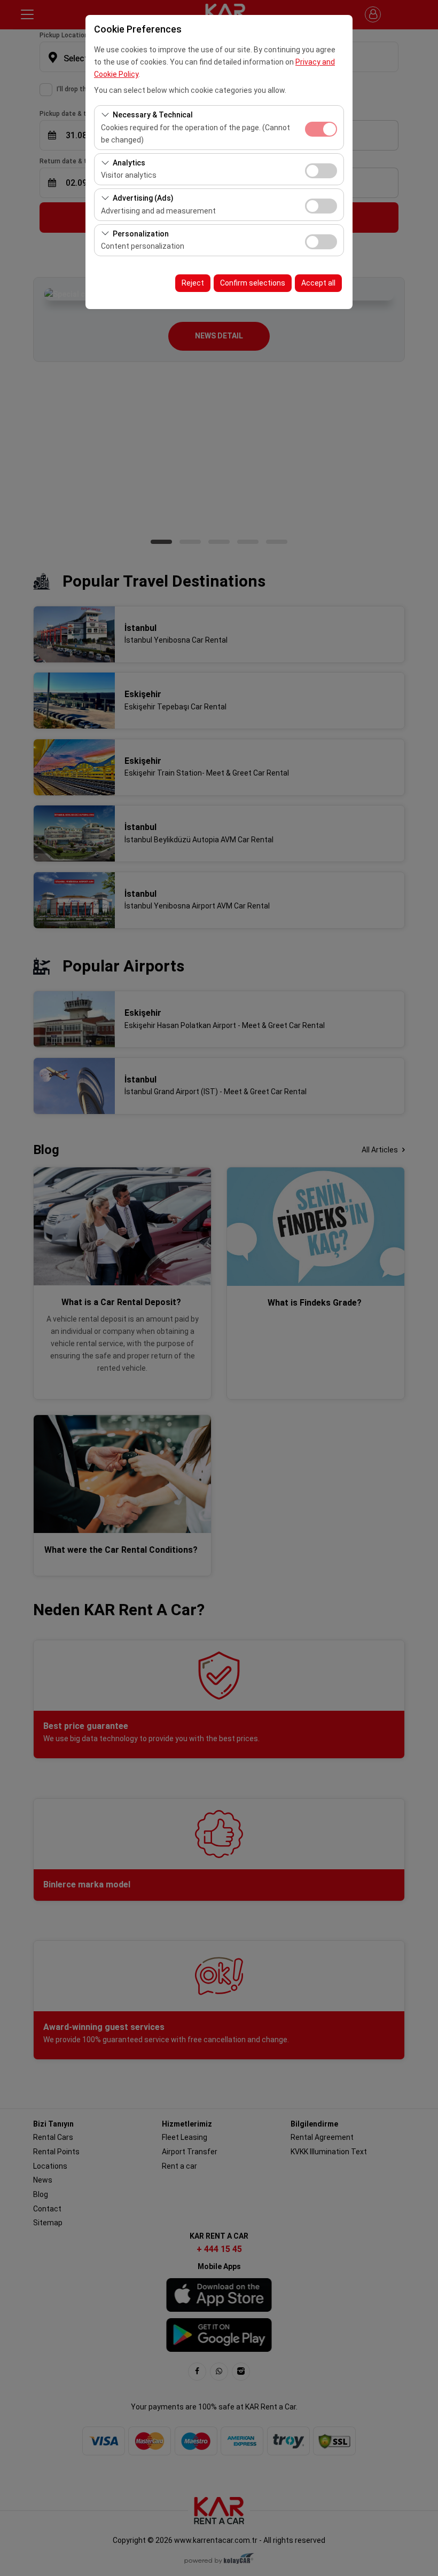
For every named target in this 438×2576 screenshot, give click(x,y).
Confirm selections (253, 283)
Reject (193, 283)
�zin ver (321, 171)
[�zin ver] (321, 169)
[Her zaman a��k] (321, 128)
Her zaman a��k (321, 129)
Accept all (318, 283)
